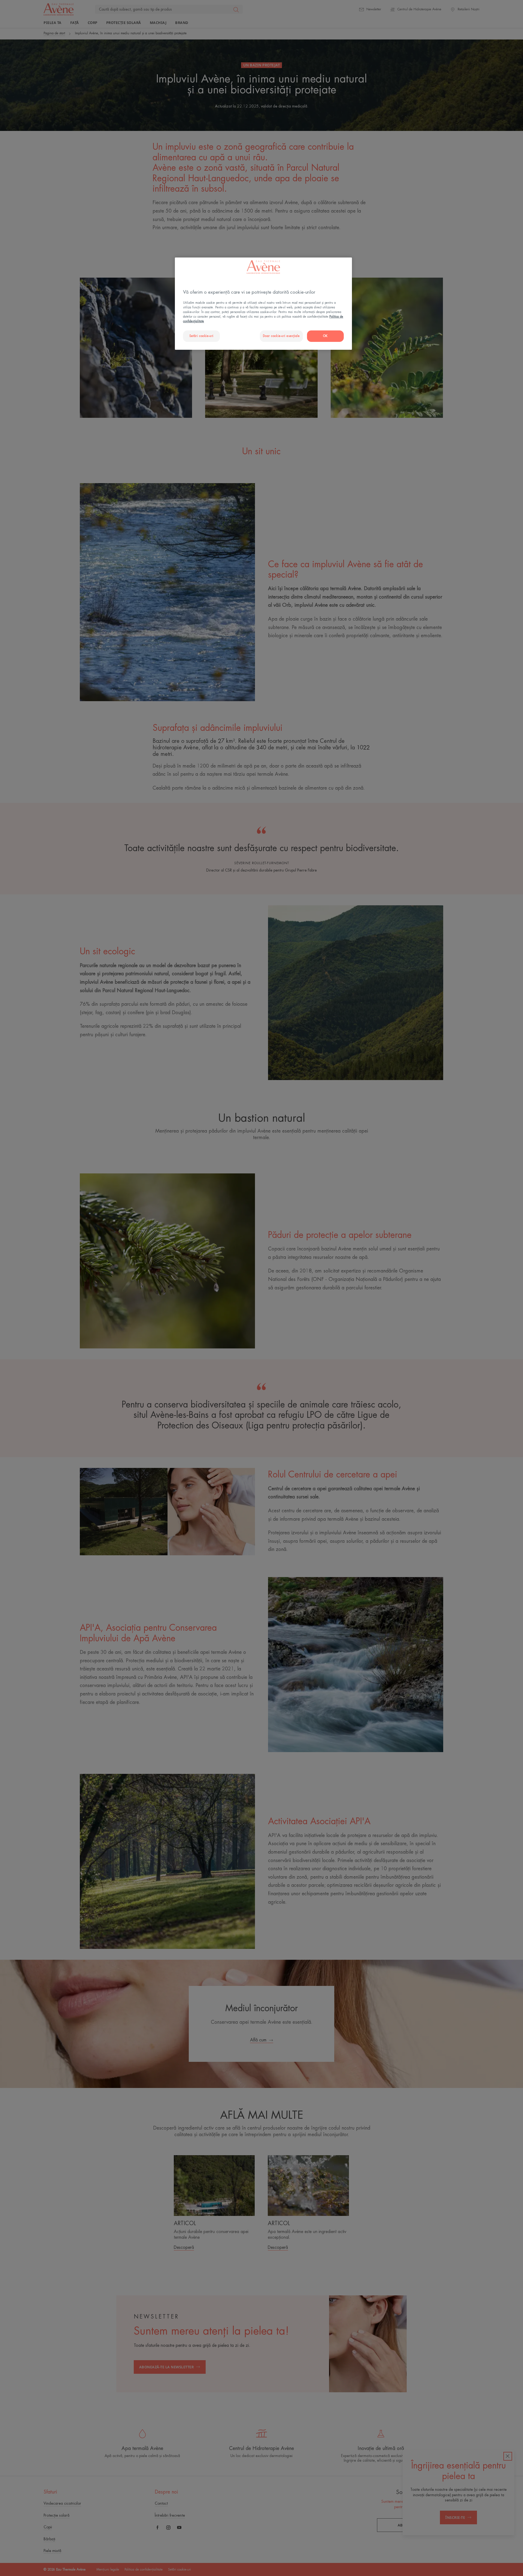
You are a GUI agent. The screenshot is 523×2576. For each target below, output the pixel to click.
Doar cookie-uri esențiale (281, 336)
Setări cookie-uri (201, 336)
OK (325, 336)
